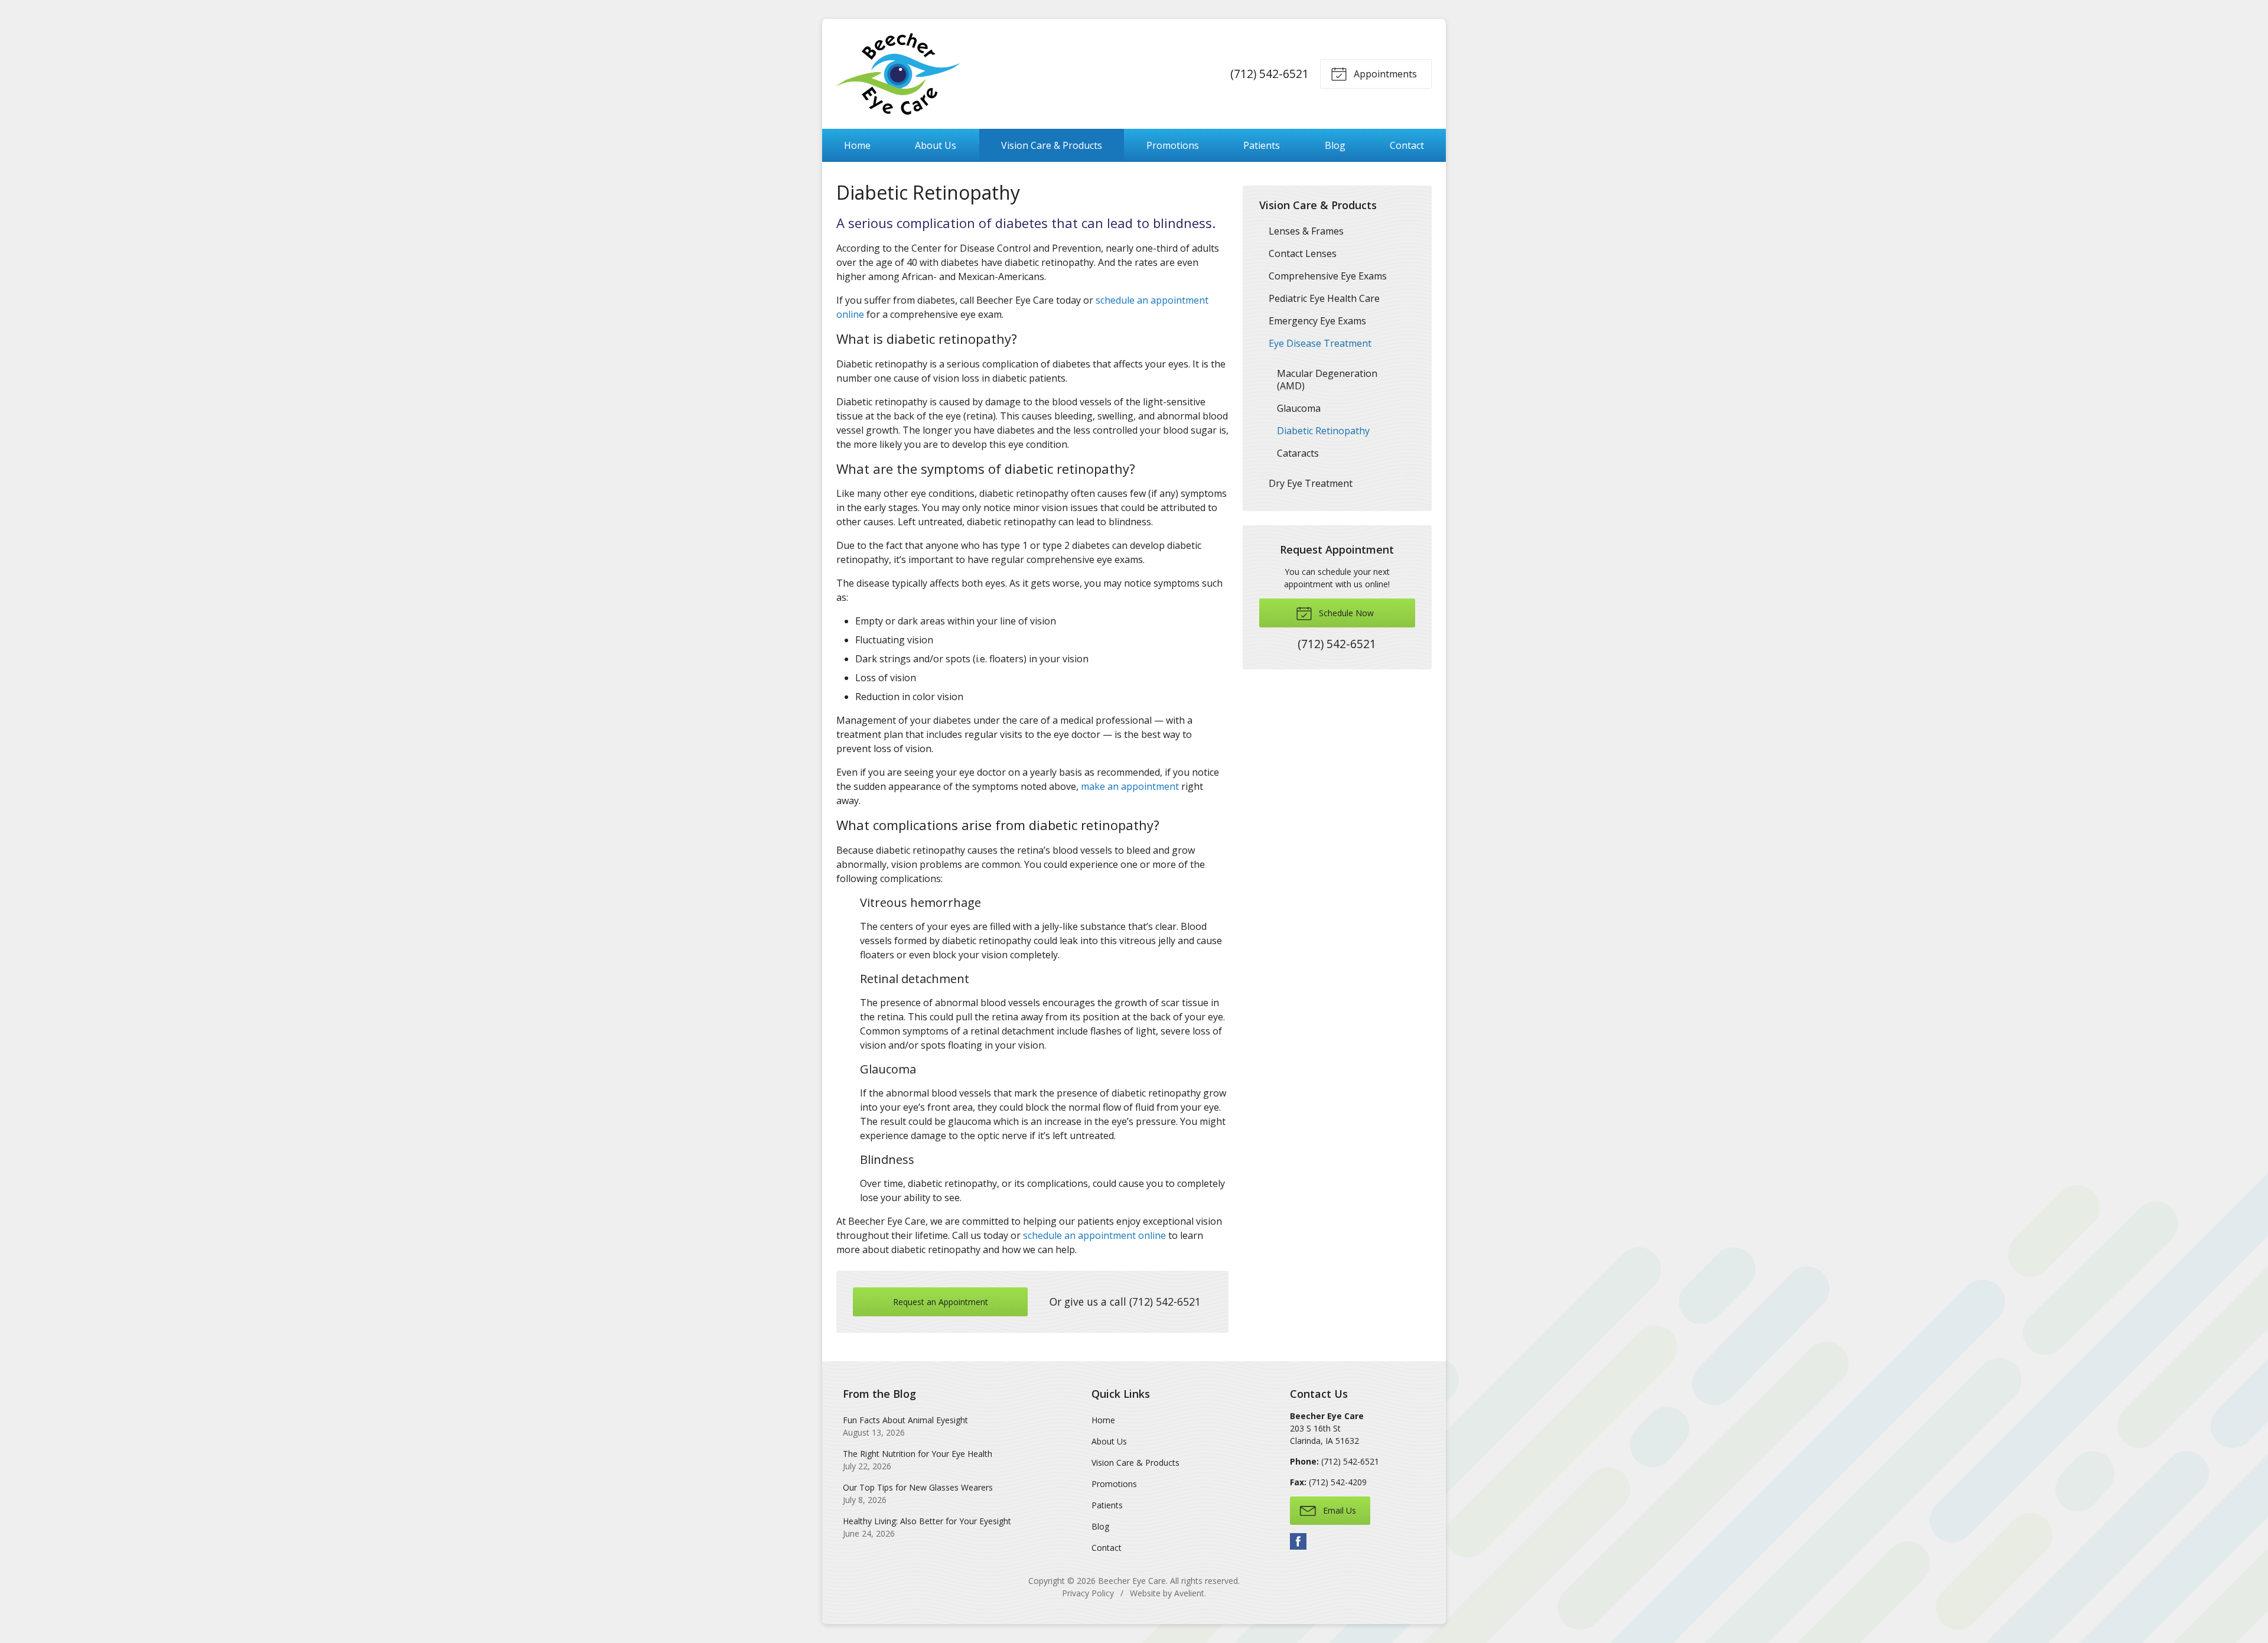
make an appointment (1130, 786)
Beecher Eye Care (1132, 1581)
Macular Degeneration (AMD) (1327, 380)
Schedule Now (1345, 613)
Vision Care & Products (1052, 145)
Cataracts (1298, 453)
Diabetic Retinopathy (1323, 431)
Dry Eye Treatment (1311, 483)
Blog (1335, 145)
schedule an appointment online (1094, 1235)
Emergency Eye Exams (1317, 321)
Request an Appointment (941, 1302)
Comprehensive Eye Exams (1328, 276)
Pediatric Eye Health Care (1324, 298)
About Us (936, 145)
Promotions (1173, 145)
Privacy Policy (1088, 1593)
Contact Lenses (1303, 253)
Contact (1407, 145)
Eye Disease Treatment (1320, 343)
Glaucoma (1299, 408)
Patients (1262, 145)
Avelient (1189, 1593)
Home (857, 145)
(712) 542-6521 (1270, 74)
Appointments (1384, 74)
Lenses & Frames (1306, 231)
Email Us (1338, 1510)
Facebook (1298, 1541)
